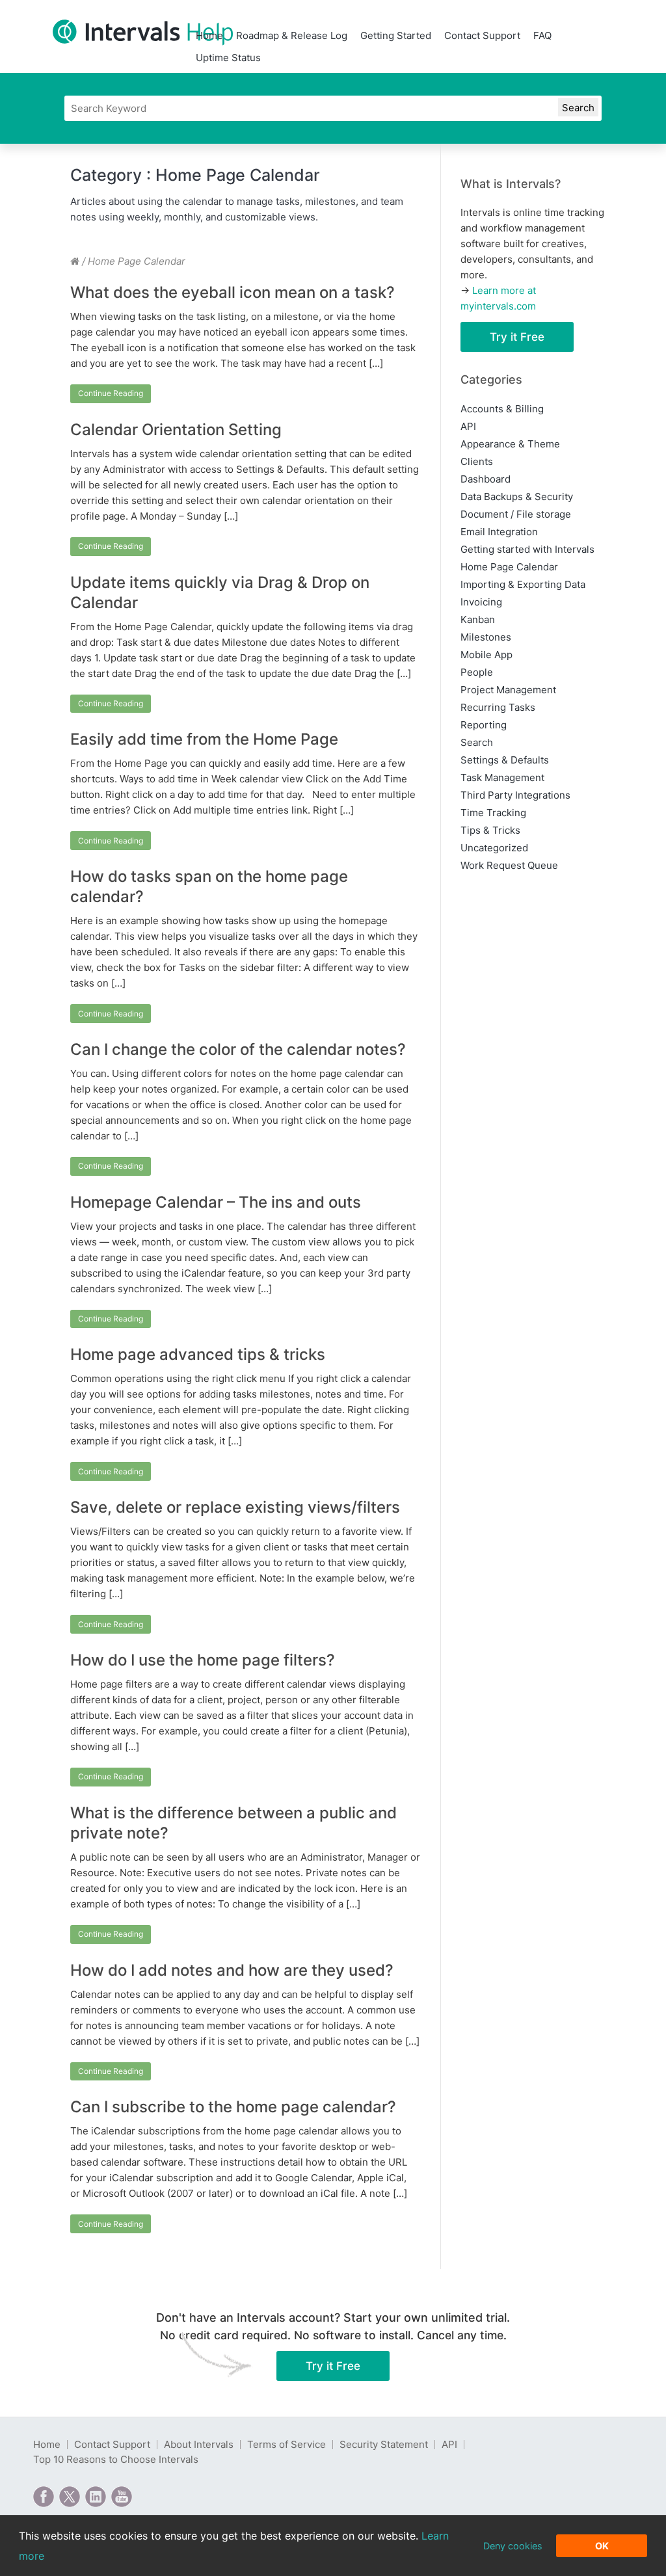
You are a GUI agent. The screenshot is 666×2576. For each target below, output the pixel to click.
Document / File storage (516, 514)
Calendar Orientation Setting (176, 430)
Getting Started (396, 35)
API (468, 426)
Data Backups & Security (517, 497)
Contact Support (482, 35)
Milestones (486, 637)
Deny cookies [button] (513, 2546)
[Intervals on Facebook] (44, 2497)
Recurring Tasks (498, 707)
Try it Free (517, 337)
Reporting (484, 725)
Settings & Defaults (505, 760)
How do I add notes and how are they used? (232, 1970)
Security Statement (384, 2444)
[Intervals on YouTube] (122, 2497)
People (477, 672)
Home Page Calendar (509, 567)
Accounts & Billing (502, 409)
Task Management (502, 777)
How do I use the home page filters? (203, 1660)
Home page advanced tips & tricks (198, 1354)
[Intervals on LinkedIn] (96, 2497)
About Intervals (199, 2444)
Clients (477, 461)
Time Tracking (493, 813)
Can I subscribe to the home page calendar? (233, 2107)
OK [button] (602, 2546)
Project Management (508, 690)
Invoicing (481, 602)
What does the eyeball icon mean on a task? (233, 292)
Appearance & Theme (510, 444)
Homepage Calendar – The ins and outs (216, 1202)
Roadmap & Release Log (292, 35)
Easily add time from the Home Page (204, 739)
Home (209, 35)
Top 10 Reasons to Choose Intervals (116, 2459)
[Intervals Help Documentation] (75, 261)
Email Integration (499, 532)
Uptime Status (228, 58)
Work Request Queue (509, 865)
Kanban (478, 619)
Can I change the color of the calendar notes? (238, 1049)
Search (477, 742)
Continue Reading (111, 393)
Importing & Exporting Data (523, 584)
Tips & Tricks (490, 830)
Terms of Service (286, 2444)
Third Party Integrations (515, 795)
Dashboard (486, 479)
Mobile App (486, 655)
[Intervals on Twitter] (70, 2497)
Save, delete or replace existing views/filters (235, 1507)
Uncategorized (494, 848)
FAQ (542, 35)
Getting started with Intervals (527, 549)
